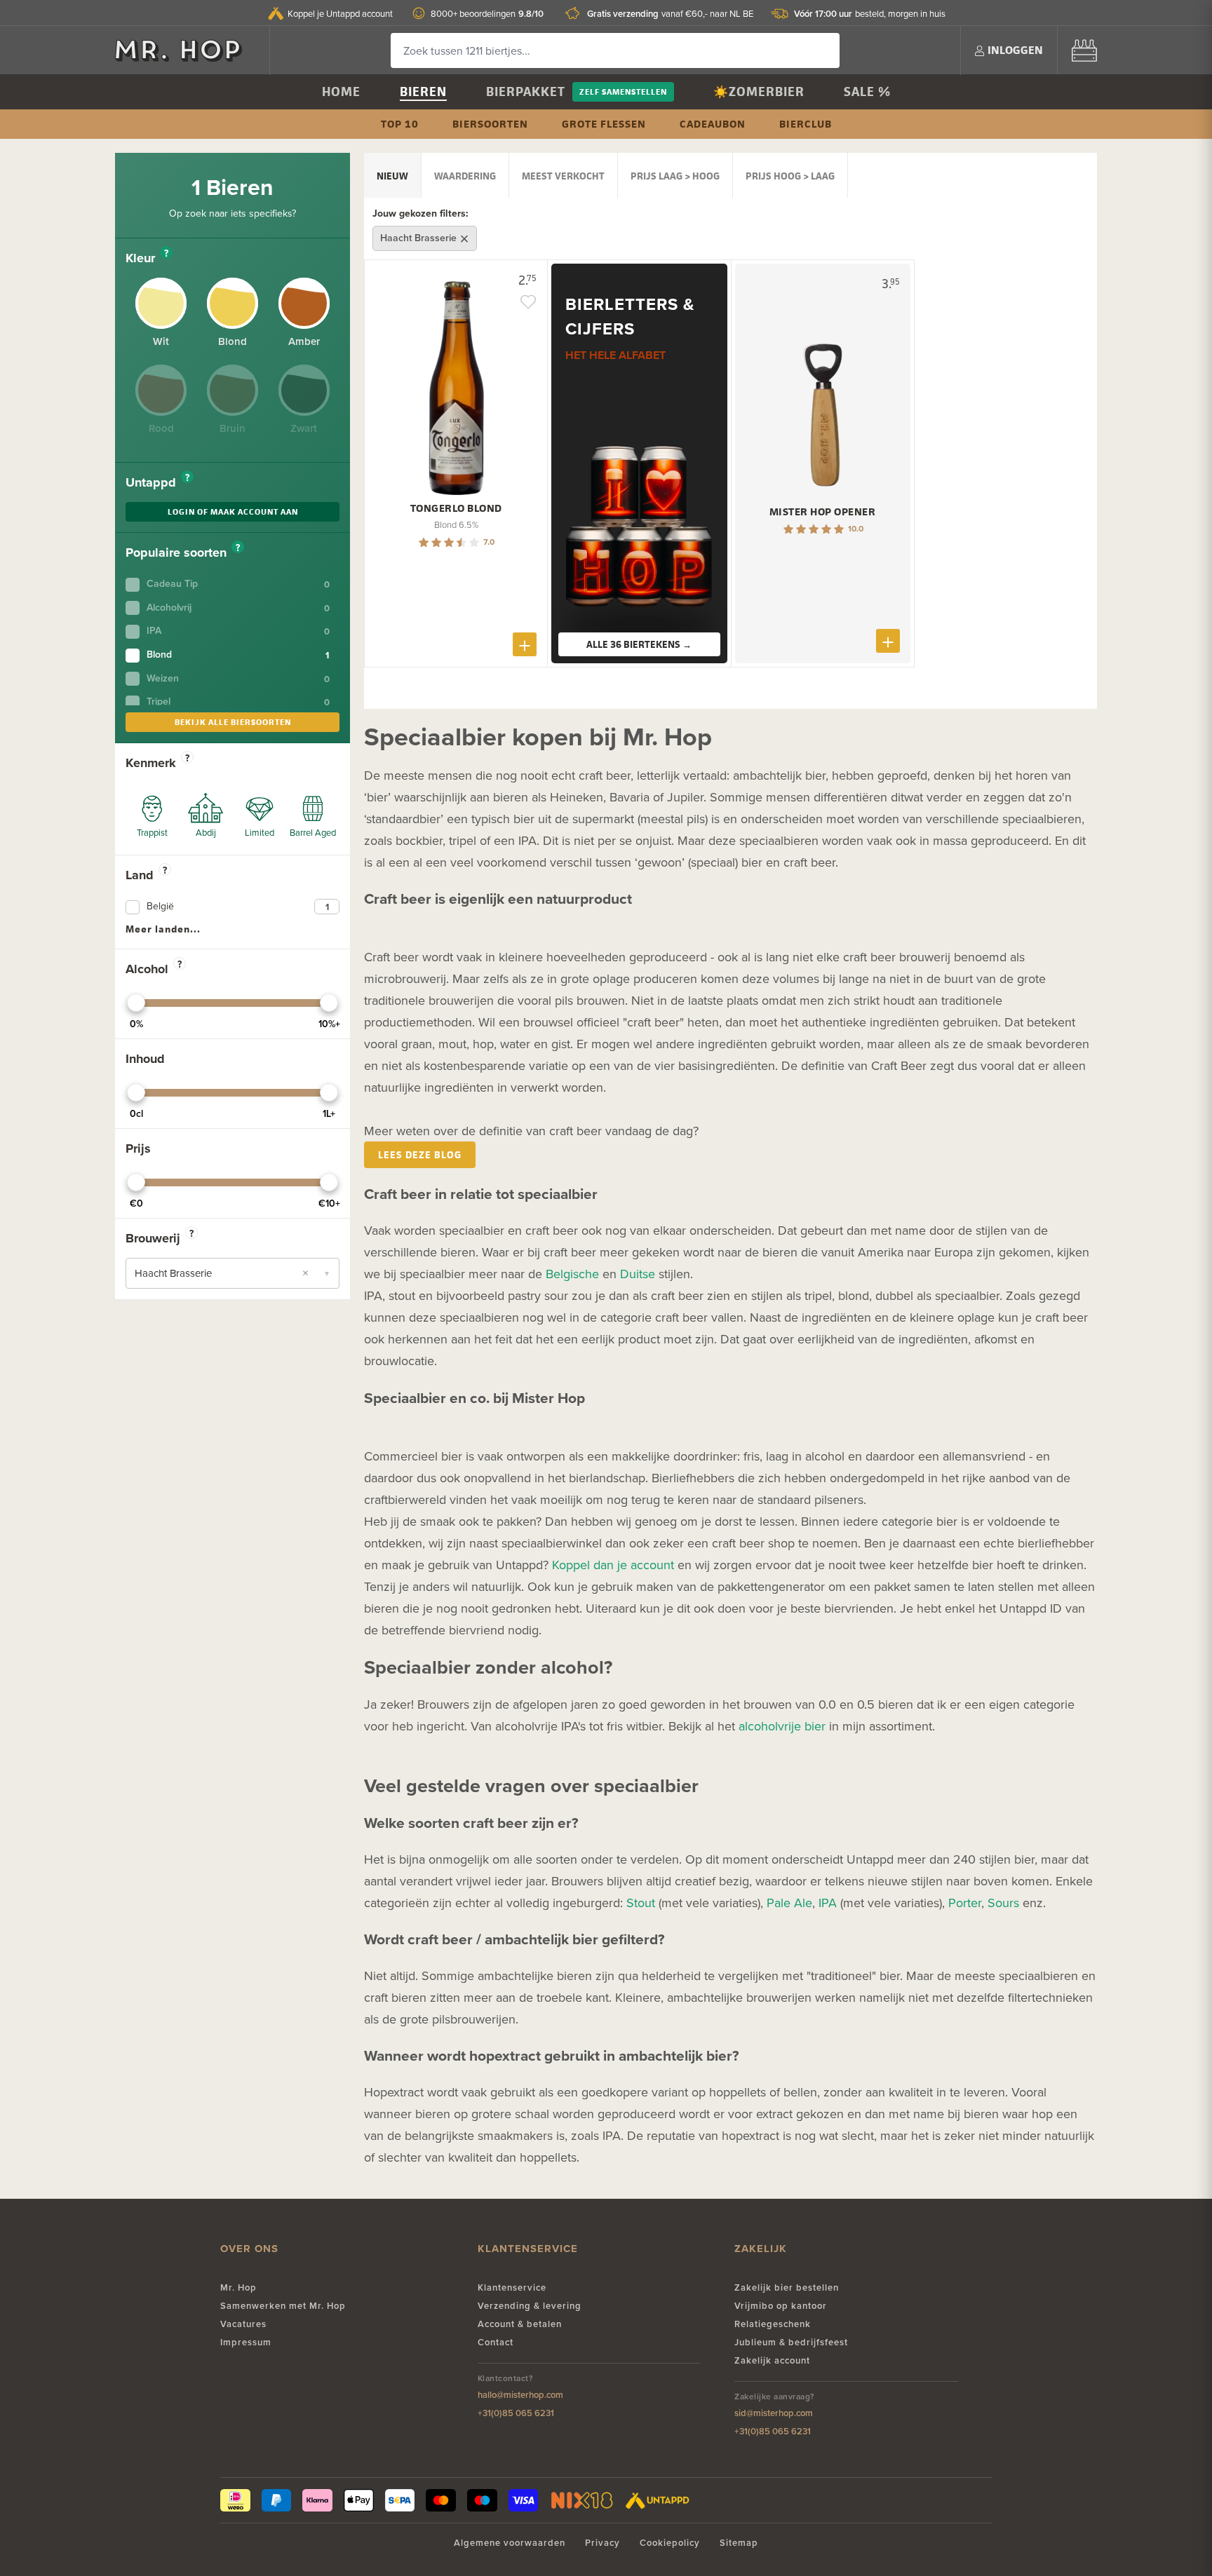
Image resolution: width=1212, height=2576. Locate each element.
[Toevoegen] (525, 644)
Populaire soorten (183, 553)
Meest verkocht (563, 176)
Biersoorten (490, 124)
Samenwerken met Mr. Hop (283, 2306)
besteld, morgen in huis (870, 14)
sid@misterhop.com (774, 2413)
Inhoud (145, 1059)
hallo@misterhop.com (520, 2395)
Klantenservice (512, 2287)
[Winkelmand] (1084, 50)
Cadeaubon (713, 124)
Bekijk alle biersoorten (233, 722)
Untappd (157, 482)
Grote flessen (604, 124)
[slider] (136, 1003)
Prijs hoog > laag (790, 176)
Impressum (246, 2342)
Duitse (638, 1274)
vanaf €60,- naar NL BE (670, 14)
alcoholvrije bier (782, 1726)
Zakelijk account (772, 2360)
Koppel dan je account (613, 1565)
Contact (496, 2342)
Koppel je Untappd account (340, 13)
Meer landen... (163, 929)
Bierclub (806, 124)
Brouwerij (160, 1238)
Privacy (602, 2543)
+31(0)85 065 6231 (516, 2413)
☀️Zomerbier (759, 91)
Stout (641, 1903)
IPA (828, 1903)
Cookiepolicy (670, 2543)
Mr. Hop (238, 2287)
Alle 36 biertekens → (639, 644)
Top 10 (400, 124)
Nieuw (392, 176)
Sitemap (739, 2543)
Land (146, 875)
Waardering (465, 176)
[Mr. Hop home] (185, 50)
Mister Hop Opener (823, 512)
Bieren (423, 91)
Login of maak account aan (233, 511)
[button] (233, 1273)
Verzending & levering (530, 2306)
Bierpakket (526, 91)
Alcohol (154, 969)
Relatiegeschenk (773, 2324)
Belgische (572, 1274)
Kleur (147, 258)
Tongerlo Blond (456, 508)
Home (341, 91)
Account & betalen (520, 2324)
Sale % (867, 91)
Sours (1003, 1903)
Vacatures (243, 2324)
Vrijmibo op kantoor (781, 2306)
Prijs (138, 1148)
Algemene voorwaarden (510, 2543)
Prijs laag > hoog (675, 176)
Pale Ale (789, 1903)
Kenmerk (157, 763)
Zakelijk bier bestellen (787, 2287)
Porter (965, 1903)
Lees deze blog (420, 1154)
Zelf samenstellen (623, 91)
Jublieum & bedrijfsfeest (791, 2342)
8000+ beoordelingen (487, 14)
